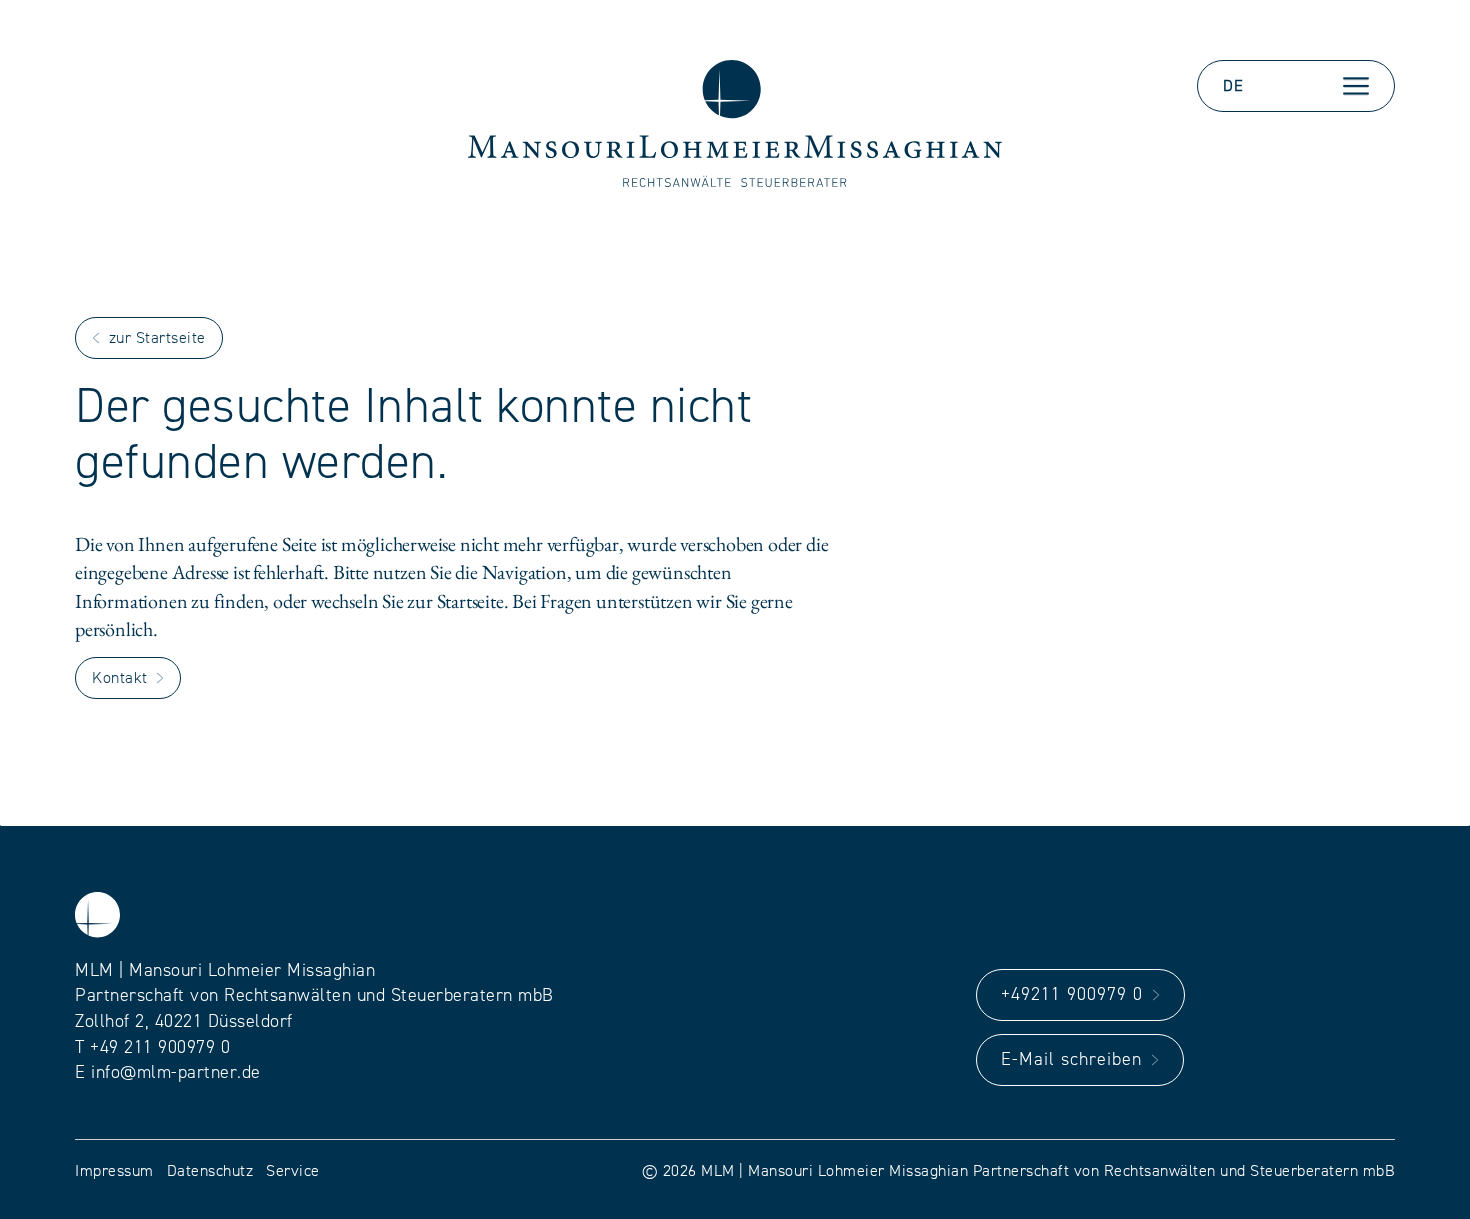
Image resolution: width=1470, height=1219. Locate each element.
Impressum (114, 1171)
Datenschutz (210, 1171)
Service (293, 1171)
